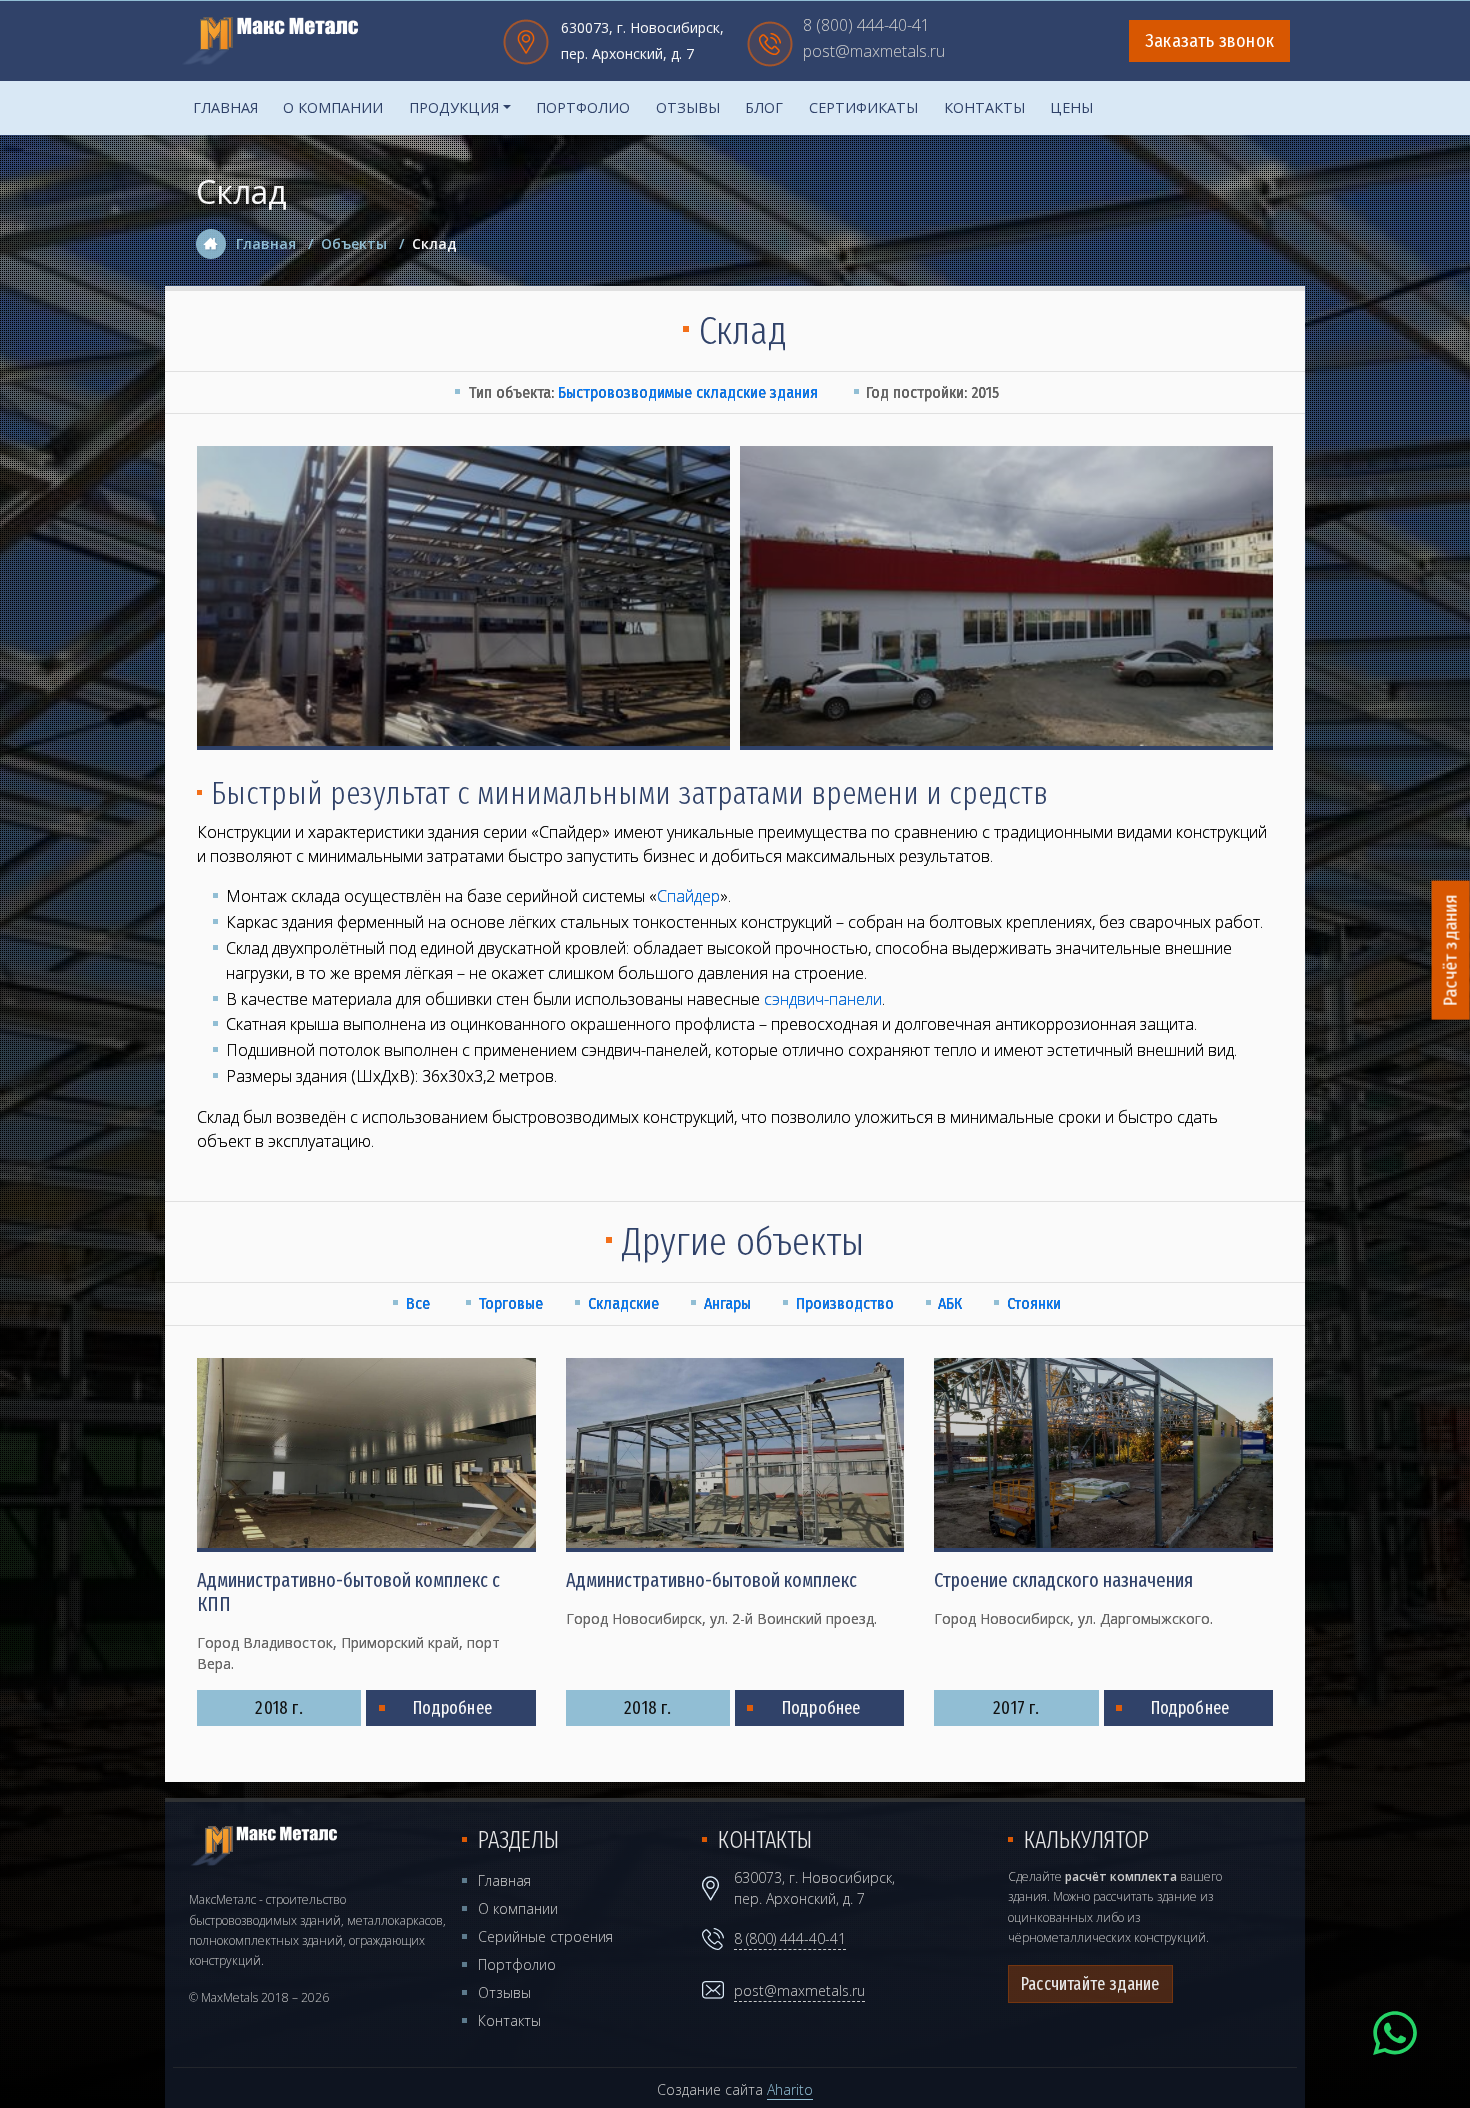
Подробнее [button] (452, 1708)
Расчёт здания (1451, 950)
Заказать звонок (1209, 41)
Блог (764, 107)
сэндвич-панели (823, 999)
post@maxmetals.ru (874, 52)
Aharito (790, 2089)
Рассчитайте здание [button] (1090, 1984)
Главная (225, 107)
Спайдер (688, 896)
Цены (1071, 107)
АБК (950, 1303)
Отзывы (688, 107)
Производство (845, 1303)
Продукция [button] (454, 107)
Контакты (984, 107)
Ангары (727, 1303)
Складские (623, 1303)
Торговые (510, 1303)
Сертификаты (863, 107)
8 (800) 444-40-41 (866, 26)
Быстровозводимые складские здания (688, 392)
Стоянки (1034, 1303)
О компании (333, 107)
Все (418, 1303)
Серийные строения (545, 1936)
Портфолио (583, 107)
